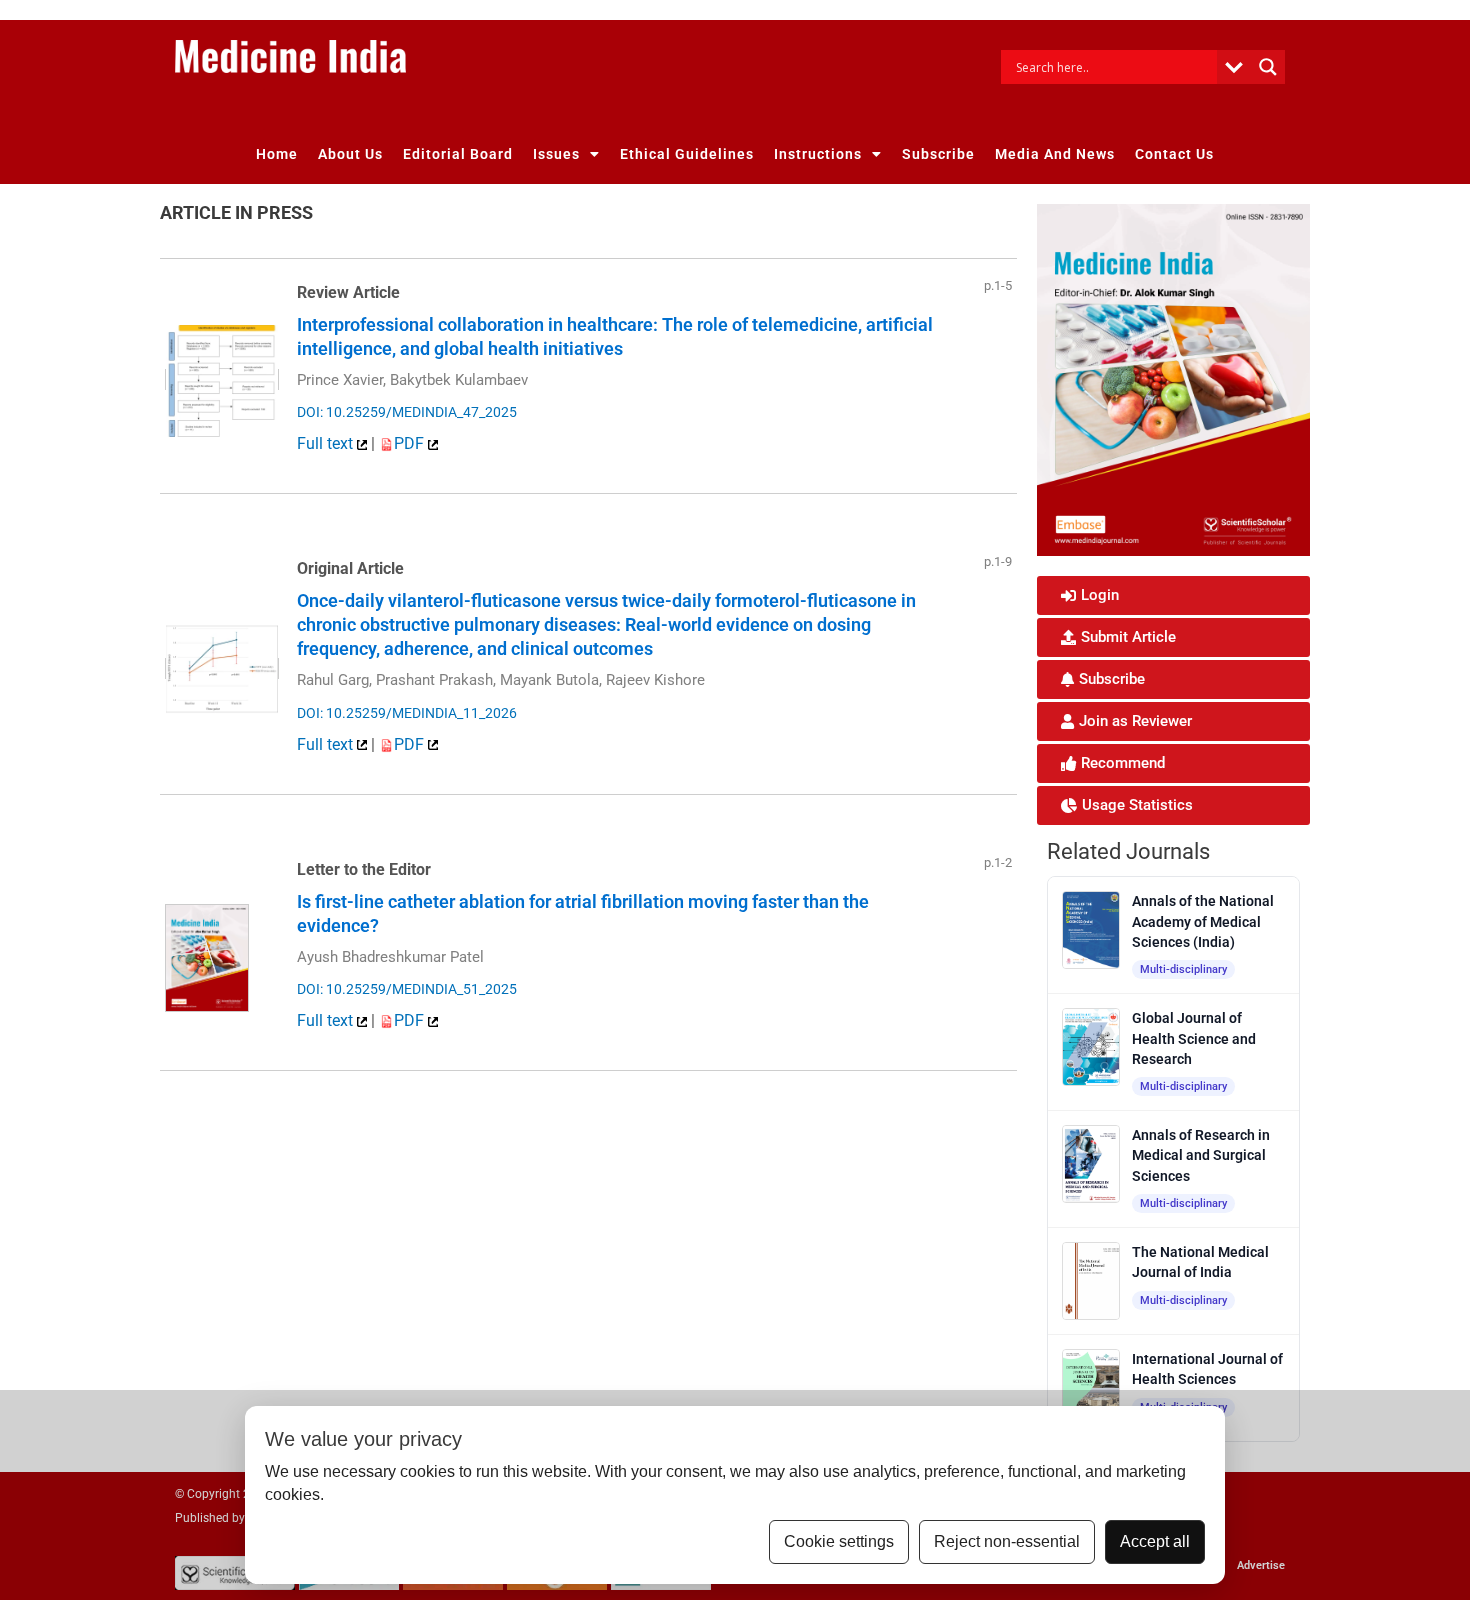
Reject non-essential (1007, 1541)
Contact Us (1174, 154)
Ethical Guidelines (687, 154)
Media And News (1055, 154)
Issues (556, 154)
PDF (411, 443)
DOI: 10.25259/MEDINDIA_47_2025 (407, 412)
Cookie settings (839, 1541)
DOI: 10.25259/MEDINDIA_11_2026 (407, 713)
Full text (327, 443)
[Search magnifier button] (1268, 67)
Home (277, 154)
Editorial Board (458, 154)
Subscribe (938, 154)
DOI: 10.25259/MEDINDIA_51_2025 (407, 989)
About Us (350, 154)
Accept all (1155, 1541)
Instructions (818, 154)
